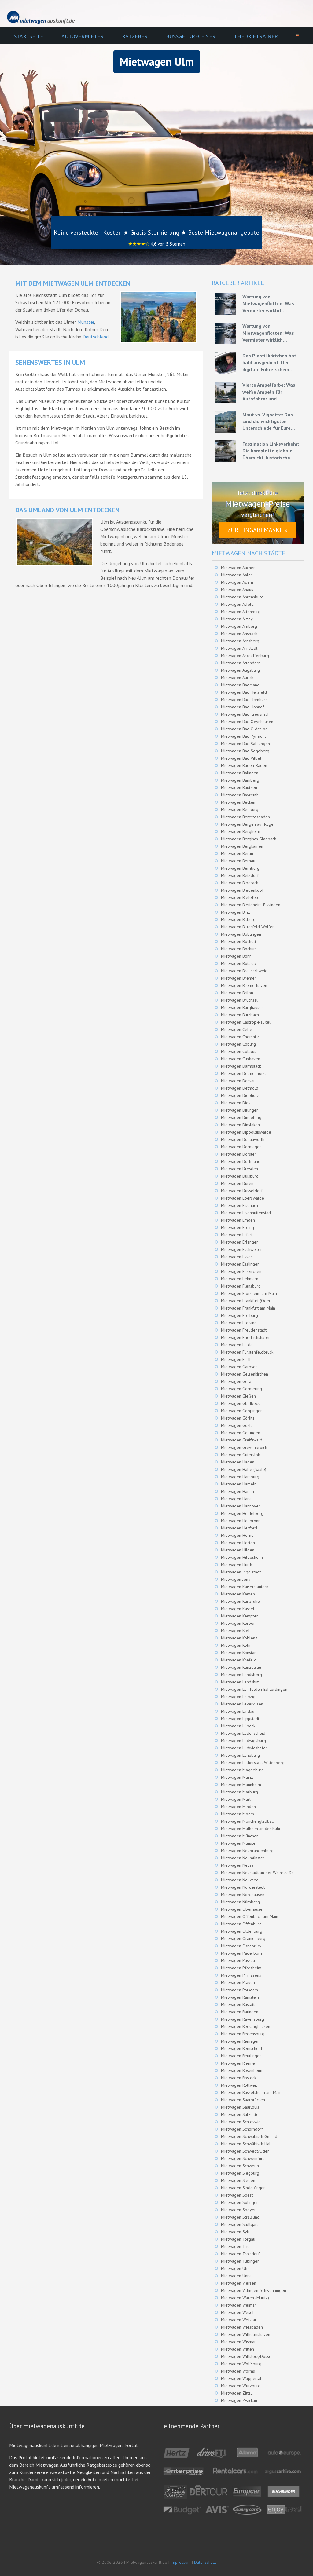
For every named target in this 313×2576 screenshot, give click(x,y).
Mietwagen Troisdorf (240, 2254)
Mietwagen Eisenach (239, 1205)
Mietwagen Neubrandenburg (247, 1851)
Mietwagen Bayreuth (240, 795)
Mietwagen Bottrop (239, 963)
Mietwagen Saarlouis (240, 2107)
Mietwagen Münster (239, 1843)
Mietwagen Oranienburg (243, 1938)
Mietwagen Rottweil (239, 2085)
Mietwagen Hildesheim (242, 1557)
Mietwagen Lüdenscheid (243, 1733)
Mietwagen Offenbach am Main (250, 1916)
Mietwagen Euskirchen (241, 1271)
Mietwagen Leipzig (238, 1697)
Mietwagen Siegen (238, 2180)
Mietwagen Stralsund (240, 2217)
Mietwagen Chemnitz (240, 1037)
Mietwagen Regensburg (243, 2034)
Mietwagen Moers (238, 1814)
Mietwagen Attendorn (241, 663)
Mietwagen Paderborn (241, 1953)
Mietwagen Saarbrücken (243, 2100)
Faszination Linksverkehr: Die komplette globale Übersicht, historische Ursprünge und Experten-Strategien (271, 451)
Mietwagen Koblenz (239, 1638)
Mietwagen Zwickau (239, 2400)
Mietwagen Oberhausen (243, 1909)
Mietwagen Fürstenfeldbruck (247, 1352)
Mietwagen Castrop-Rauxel (246, 1022)
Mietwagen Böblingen (241, 934)
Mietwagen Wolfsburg (241, 2364)
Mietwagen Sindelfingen (243, 2188)
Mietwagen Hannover (241, 1506)
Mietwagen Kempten (240, 1616)
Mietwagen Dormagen (241, 1147)
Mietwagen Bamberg (240, 780)
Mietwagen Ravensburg (243, 2019)
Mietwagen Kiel (235, 1631)
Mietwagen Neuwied (240, 1880)
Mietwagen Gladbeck (240, 1403)
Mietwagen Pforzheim (241, 1968)
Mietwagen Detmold (240, 1088)
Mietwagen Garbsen (239, 1367)
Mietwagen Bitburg (238, 919)
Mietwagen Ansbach (239, 634)
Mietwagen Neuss (237, 1865)
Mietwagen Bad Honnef (243, 707)
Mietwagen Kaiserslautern (245, 1587)
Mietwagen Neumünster (243, 1858)
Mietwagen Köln (236, 1645)
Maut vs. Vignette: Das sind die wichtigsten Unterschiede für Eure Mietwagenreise (268, 422)
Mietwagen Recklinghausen (246, 2026)
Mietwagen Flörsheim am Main (249, 1293)
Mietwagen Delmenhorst (243, 1073)
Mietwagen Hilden (238, 1550)
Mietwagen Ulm (235, 2268)
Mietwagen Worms (238, 2371)
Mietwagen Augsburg (240, 670)
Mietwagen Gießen (238, 1396)
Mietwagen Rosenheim (242, 2070)
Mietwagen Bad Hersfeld (244, 692)
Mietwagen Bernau (238, 861)
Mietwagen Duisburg (240, 1176)
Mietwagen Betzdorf (240, 875)
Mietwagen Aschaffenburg (245, 656)
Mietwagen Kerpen (238, 1623)
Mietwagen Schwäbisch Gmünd (249, 2136)
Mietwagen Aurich (237, 678)
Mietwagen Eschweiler (241, 1249)
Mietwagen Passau (238, 1960)
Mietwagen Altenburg (241, 612)
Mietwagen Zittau (237, 2393)
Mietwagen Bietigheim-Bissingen (251, 905)
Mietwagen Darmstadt (241, 1066)
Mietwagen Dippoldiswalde (246, 1132)
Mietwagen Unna (236, 2276)
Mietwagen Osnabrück (241, 1946)
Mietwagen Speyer (238, 2210)
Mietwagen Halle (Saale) (244, 1469)
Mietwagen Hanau (237, 1499)
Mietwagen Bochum (239, 949)
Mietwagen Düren (237, 1183)
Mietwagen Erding (238, 1227)
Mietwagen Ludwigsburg (243, 1741)
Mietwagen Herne (237, 1535)
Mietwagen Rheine (238, 2063)
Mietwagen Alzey (237, 619)
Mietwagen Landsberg (241, 1675)
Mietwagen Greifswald (242, 1440)
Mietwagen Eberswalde (243, 1198)
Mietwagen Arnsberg (240, 641)
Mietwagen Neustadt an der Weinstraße (257, 1873)
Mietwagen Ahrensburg (242, 597)
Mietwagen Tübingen (240, 2261)
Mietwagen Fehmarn (240, 1279)
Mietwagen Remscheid (241, 2048)
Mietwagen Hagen (238, 1462)
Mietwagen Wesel (237, 2312)
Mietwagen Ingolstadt (241, 1572)
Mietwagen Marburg (239, 1792)
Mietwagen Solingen (240, 2202)
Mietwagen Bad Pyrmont (243, 736)
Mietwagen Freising (239, 1323)
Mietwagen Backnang (240, 685)
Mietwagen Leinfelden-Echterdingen (254, 1689)
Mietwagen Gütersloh (241, 1455)
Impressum (181, 2562)
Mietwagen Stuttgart (239, 2224)
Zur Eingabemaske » (258, 530)
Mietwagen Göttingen (241, 1433)
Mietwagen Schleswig (241, 2122)
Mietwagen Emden (238, 1220)
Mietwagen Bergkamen (242, 846)
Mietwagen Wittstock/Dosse (246, 2356)
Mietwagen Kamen (238, 1594)
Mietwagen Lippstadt (240, 1719)
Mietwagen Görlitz (238, 1418)
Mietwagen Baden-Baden (244, 765)
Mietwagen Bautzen (239, 787)
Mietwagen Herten (238, 1543)
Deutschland (96, 337)
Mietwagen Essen (237, 1257)
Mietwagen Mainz (237, 1777)
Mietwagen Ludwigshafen (244, 1748)
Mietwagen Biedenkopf (242, 890)
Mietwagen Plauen (238, 1982)
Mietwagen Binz (236, 912)
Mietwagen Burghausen (242, 1007)
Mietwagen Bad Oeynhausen (247, 722)
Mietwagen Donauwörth (243, 1139)
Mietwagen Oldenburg (242, 1931)
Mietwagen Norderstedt (243, 1887)
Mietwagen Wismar (238, 2342)
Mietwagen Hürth (237, 1565)
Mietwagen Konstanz (240, 1653)
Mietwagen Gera (236, 1381)
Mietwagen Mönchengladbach (248, 1821)
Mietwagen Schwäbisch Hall (246, 2144)
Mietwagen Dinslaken (240, 1125)
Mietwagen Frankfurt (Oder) (246, 1301)
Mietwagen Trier (236, 2246)
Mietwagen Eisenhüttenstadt (247, 1213)
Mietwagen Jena (236, 1579)
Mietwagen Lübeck (238, 1726)
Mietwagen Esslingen (240, 1264)
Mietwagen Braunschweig (244, 971)
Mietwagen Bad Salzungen (245, 744)
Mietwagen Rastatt (238, 2004)
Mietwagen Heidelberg (242, 1513)
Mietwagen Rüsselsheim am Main (251, 2092)
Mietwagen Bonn (236, 956)
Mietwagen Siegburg (240, 2173)
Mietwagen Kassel (238, 1609)
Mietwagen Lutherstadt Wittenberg (253, 1763)
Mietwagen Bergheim (241, 831)
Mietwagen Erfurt (237, 1235)
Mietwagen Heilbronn (241, 1521)
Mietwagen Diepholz (240, 1095)
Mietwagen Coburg (238, 1044)
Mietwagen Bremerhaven (244, 985)
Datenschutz (205, 2562)
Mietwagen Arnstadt (239, 648)
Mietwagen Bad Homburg (244, 700)
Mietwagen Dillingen (240, 1110)
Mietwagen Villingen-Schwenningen (254, 2290)
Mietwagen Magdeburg (242, 1770)
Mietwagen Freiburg (239, 1315)
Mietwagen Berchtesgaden (245, 817)
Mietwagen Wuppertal (241, 2378)
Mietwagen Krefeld (239, 1660)
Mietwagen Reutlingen (241, 2056)
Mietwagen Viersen (239, 2283)
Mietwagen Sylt (235, 2232)
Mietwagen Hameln (239, 1484)
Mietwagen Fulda (237, 1345)
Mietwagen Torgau (238, 2239)
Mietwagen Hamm (238, 1491)
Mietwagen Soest (237, 2195)
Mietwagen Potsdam (239, 1990)
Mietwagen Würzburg (241, 2386)
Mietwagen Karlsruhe (240, 1601)
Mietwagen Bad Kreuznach (245, 714)
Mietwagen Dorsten (239, 1154)
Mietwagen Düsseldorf (242, 1191)
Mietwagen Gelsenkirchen (245, 1374)
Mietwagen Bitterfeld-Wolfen (248, 927)
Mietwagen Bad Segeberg (245, 751)
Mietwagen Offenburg (241, 1924)
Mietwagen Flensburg (241, 1286)
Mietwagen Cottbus (239, 1051)
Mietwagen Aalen (237, 575)
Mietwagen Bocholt (239, 941)
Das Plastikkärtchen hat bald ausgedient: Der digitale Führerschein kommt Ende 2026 (269, 363)
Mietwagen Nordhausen (243, 1895)
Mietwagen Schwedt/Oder (245, 2151)
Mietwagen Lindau (238, 1711)
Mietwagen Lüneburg (240, 1755)
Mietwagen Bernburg (240, 868)
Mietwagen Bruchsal (239, 1000)
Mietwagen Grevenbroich (244, 1447)
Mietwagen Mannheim (241, 1785)
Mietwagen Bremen (239, 978)
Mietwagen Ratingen (240, 2012)
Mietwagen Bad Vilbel (241, 758)
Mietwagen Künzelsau (241, 1667)
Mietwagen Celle (237, 1029)
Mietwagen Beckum (239, 802)
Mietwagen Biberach (240, 883)
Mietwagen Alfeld (237, 604)
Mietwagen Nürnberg (240, 1902)
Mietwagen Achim (237, 582)
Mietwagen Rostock (239, 2078)
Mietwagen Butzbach (240, 1015)
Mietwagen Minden (238, 1807)
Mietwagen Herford (239, 1528)
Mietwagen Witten (238, 2349)
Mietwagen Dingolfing (241, 1117)
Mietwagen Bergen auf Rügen (248, 824)
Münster (86, 322)
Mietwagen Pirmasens (241, 1975)
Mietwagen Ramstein (240, 1997)
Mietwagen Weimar (239, 2305)
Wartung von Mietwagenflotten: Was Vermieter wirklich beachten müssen (268, 304)
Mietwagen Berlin (237, 853)
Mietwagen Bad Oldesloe (244, 729)
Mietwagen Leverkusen (242, 1704)
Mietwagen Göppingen (242, 1411)
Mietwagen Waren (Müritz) (245, 2298)
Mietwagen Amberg (239, 626)
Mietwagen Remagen (240, 2041)
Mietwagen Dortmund (241, 1161)
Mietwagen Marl (236, 1799)
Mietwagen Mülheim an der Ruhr (251, 1829)
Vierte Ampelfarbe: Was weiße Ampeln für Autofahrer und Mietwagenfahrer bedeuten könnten (269, 392)
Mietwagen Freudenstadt (244, 1330)
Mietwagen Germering (241, 1389)
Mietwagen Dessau (238, 1081)
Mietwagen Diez (236, 1103)
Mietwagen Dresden (239, 1169)
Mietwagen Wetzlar (239, 2320)
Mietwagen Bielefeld (240, 897)
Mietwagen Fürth (236, 1359)
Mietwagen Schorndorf (242, 2129)
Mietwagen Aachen (238, 568)
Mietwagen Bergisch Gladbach (249, 839)
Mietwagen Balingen (240, 773)
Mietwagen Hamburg (240, 1477)
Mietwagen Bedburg (240, 809)
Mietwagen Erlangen (240, 1242)
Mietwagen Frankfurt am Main (248, 1308)
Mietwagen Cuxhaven (241, 1059)
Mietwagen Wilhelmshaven (246, 2334)
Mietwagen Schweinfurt (242, 2158)
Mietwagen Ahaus (237, 590)
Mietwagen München (240, 1836)
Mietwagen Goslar (238, 1425)
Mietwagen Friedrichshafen (246, 1337)
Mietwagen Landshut (240, 1682)
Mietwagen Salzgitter (241, 2114)
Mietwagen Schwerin (240, 2166)
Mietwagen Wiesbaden (242, 2327)
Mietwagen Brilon (237, 993)
